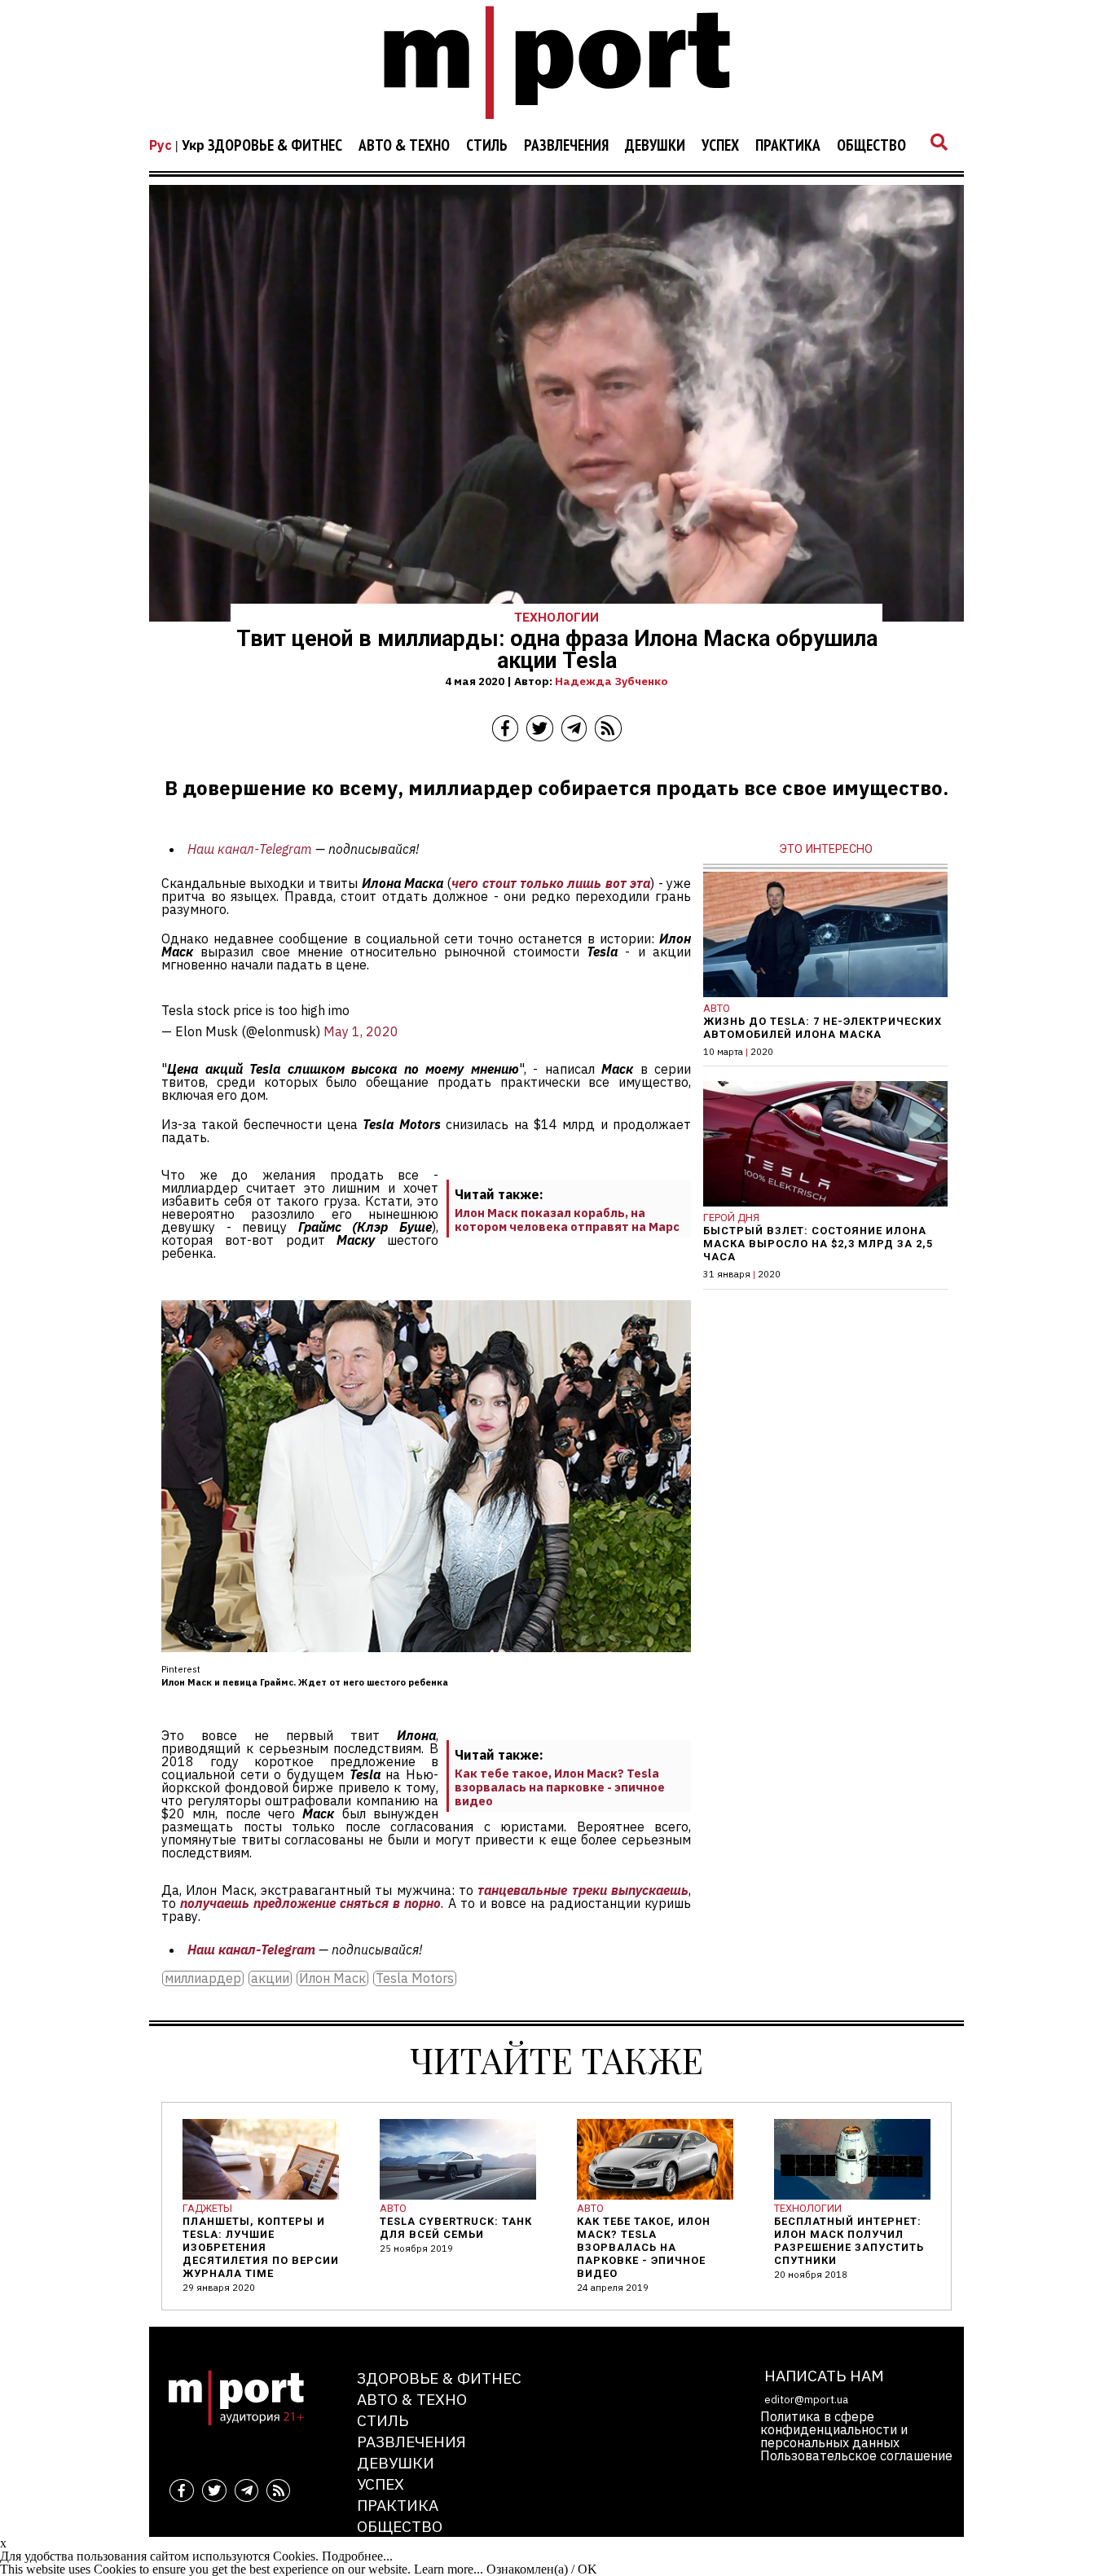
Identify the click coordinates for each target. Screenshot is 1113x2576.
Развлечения (566, 146)
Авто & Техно (404, 146)
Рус (161, 145)
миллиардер (203, 1978)
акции (270, 1978)
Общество (871, 146)
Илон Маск (332, 1978)
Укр (193, 145)
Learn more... (449, 2569)
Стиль (487, 146)
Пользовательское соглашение (856, 2455)
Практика (788, 146)
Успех (720, 146)
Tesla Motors (415, 1978)
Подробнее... (357, 2556)
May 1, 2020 (361, 1031)
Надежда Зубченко (611, 681)
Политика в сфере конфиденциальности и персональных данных (834, 2429)
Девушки (655, 146)
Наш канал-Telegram (250, 849)
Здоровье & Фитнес (275, 146)
